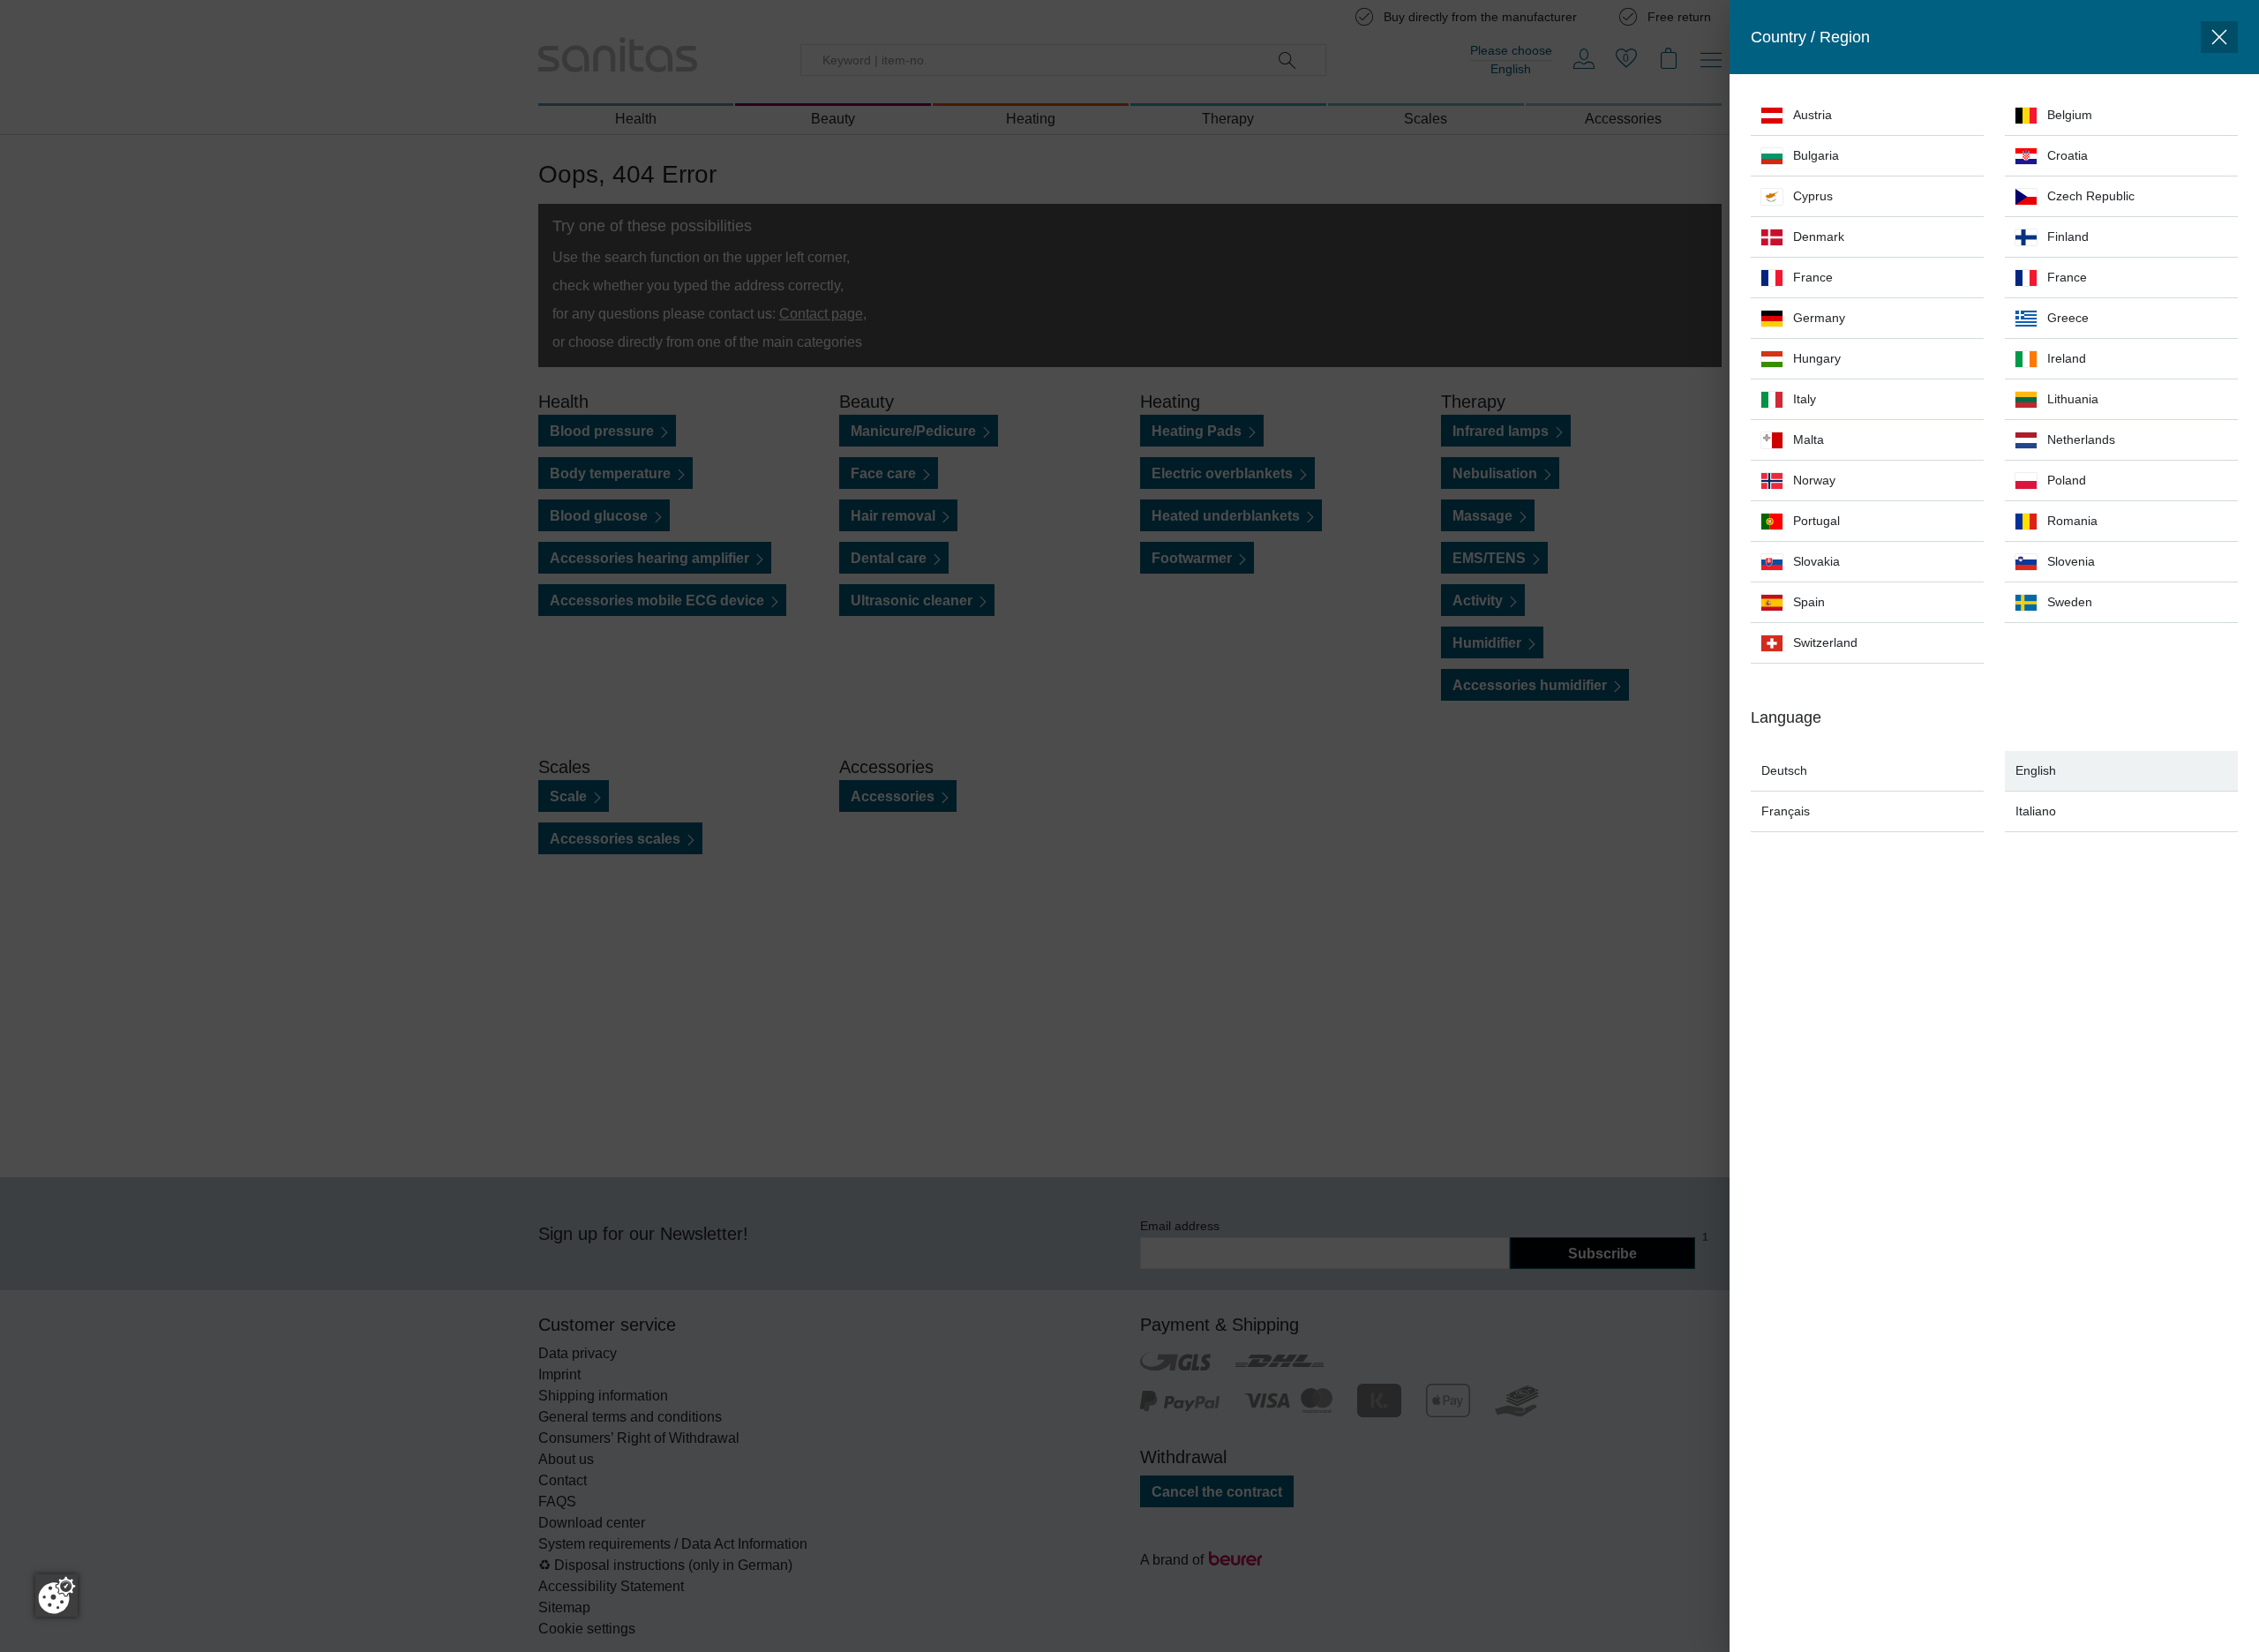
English (2036, 770)
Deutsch (1784, 770)
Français (1786, 811)
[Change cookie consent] (56, 1596)
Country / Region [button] (1810, 37)
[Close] (2219, 37)
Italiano (2036, 811)
